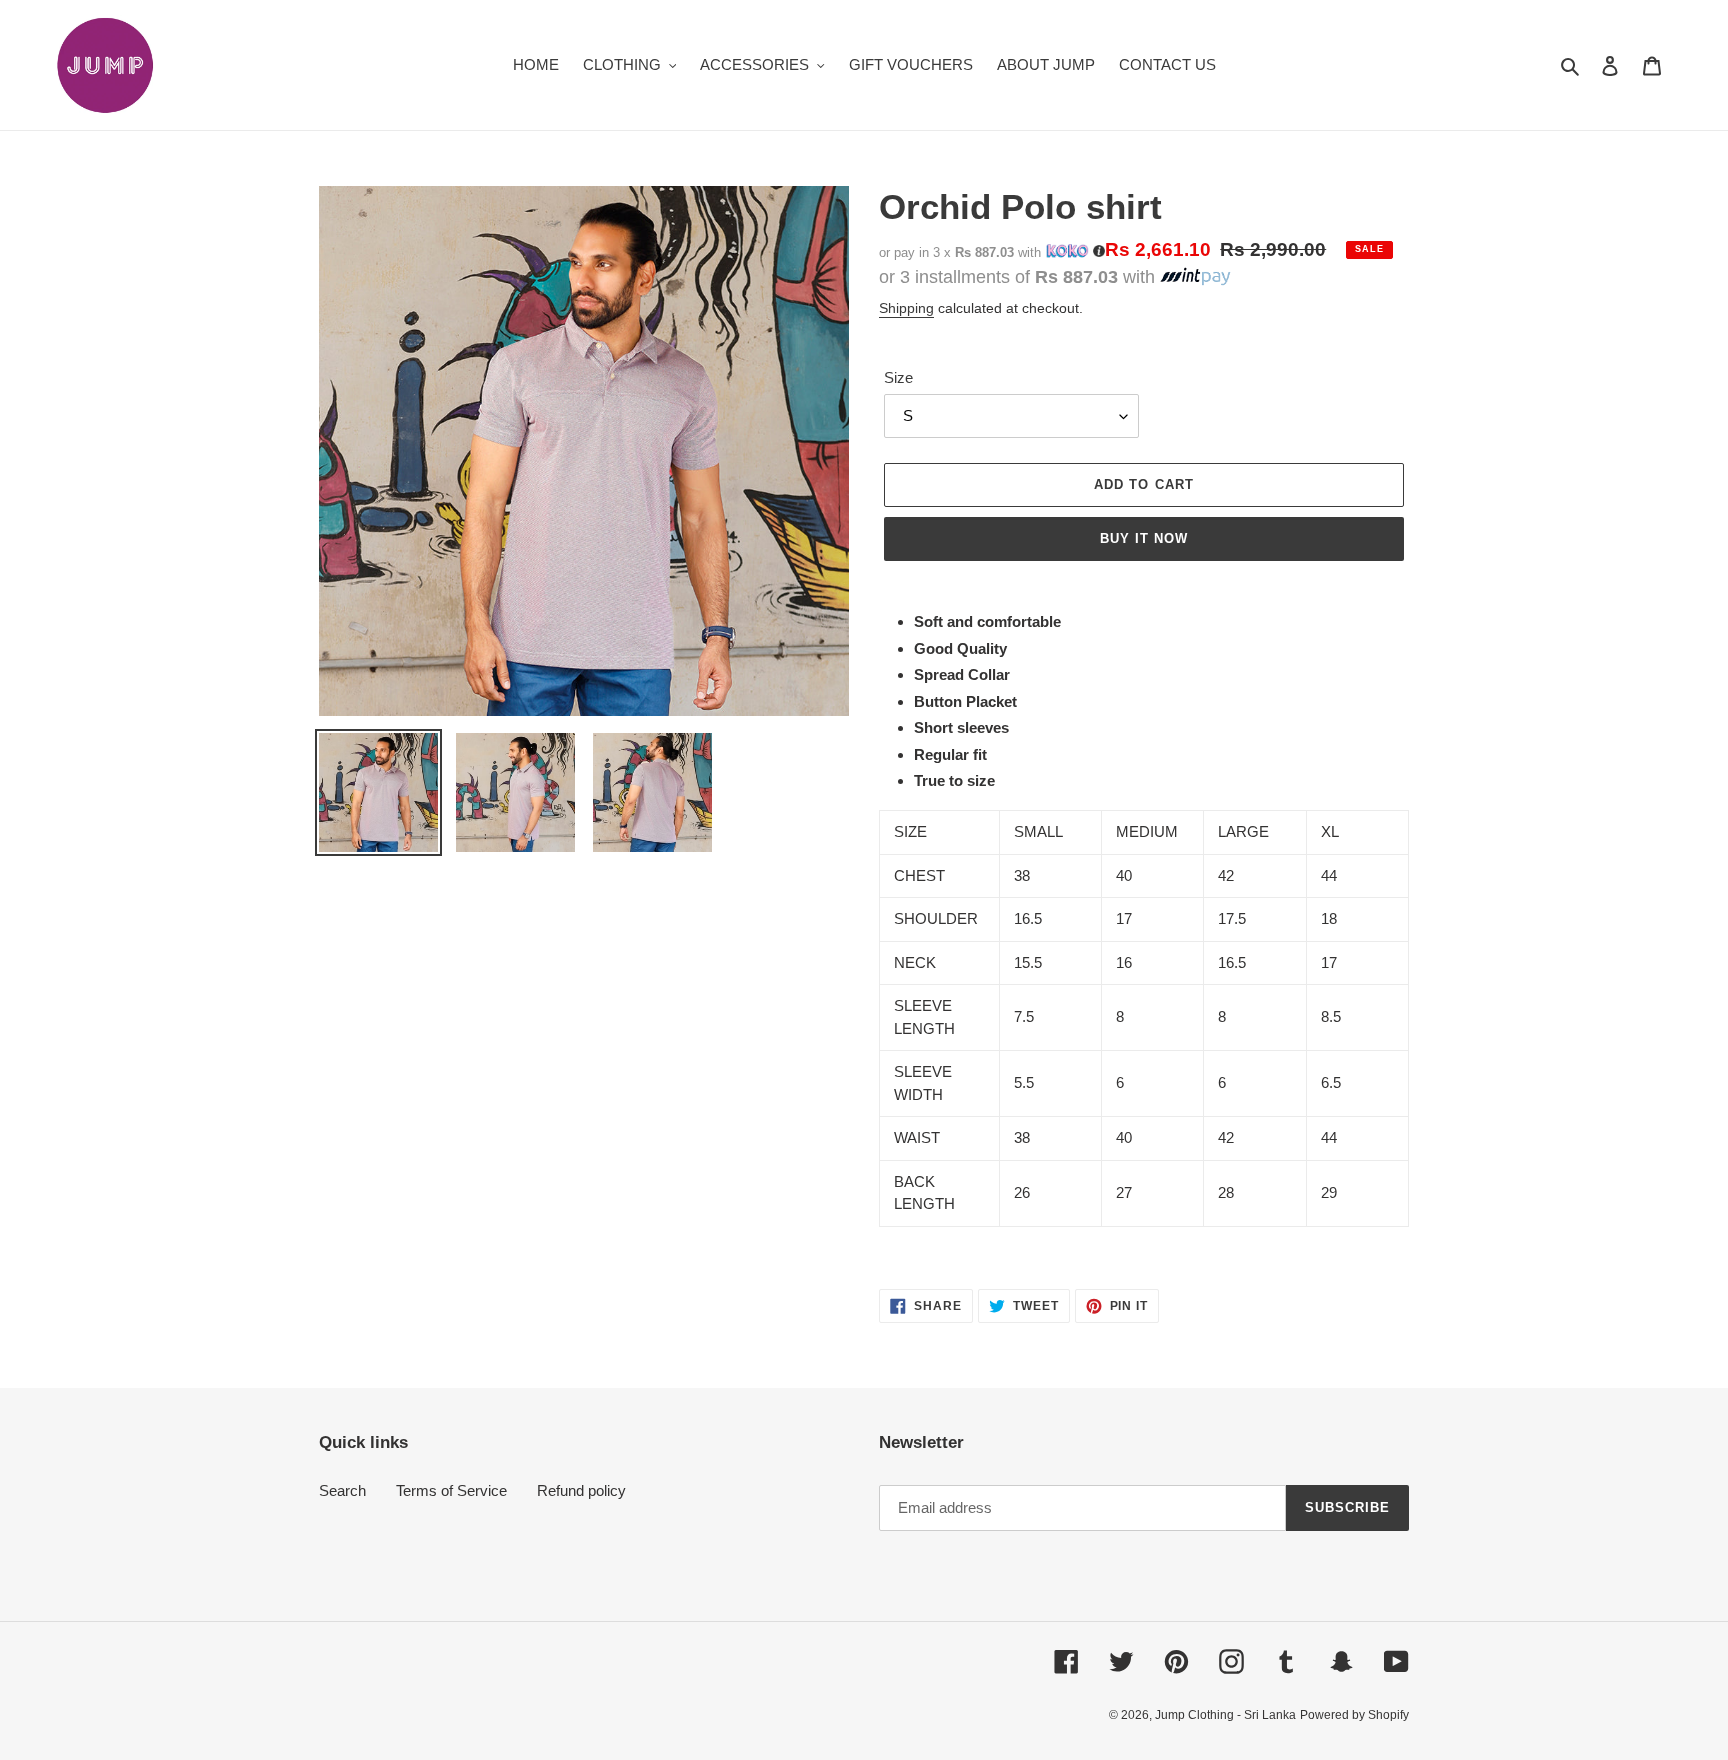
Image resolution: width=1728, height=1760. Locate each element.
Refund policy (581, 1490)
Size (898, 377)
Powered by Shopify (1354, 1715)
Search (342, 1490)
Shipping (906, 308)
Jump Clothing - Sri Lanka (1225, 1715)
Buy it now (1144, 538)
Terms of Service (451, 1490)
